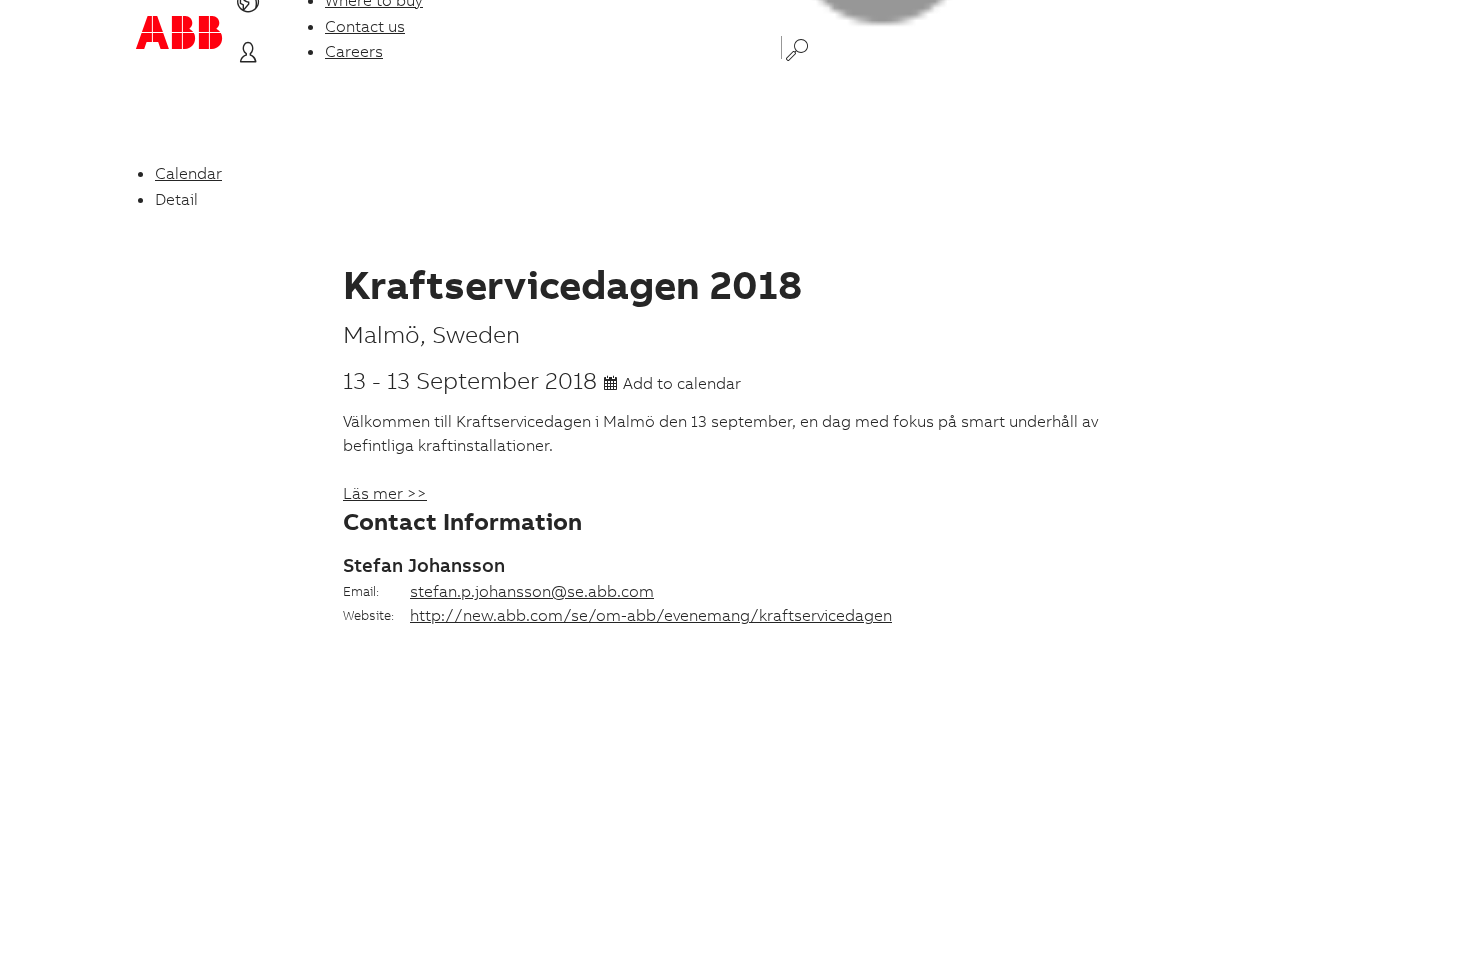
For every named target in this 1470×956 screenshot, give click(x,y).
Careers (354, 51)
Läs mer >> (385, 493)
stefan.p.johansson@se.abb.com (532, 591)
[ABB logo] (179, 32)
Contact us (365, 26)
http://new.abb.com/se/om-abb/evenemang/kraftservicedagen (651, 615)
